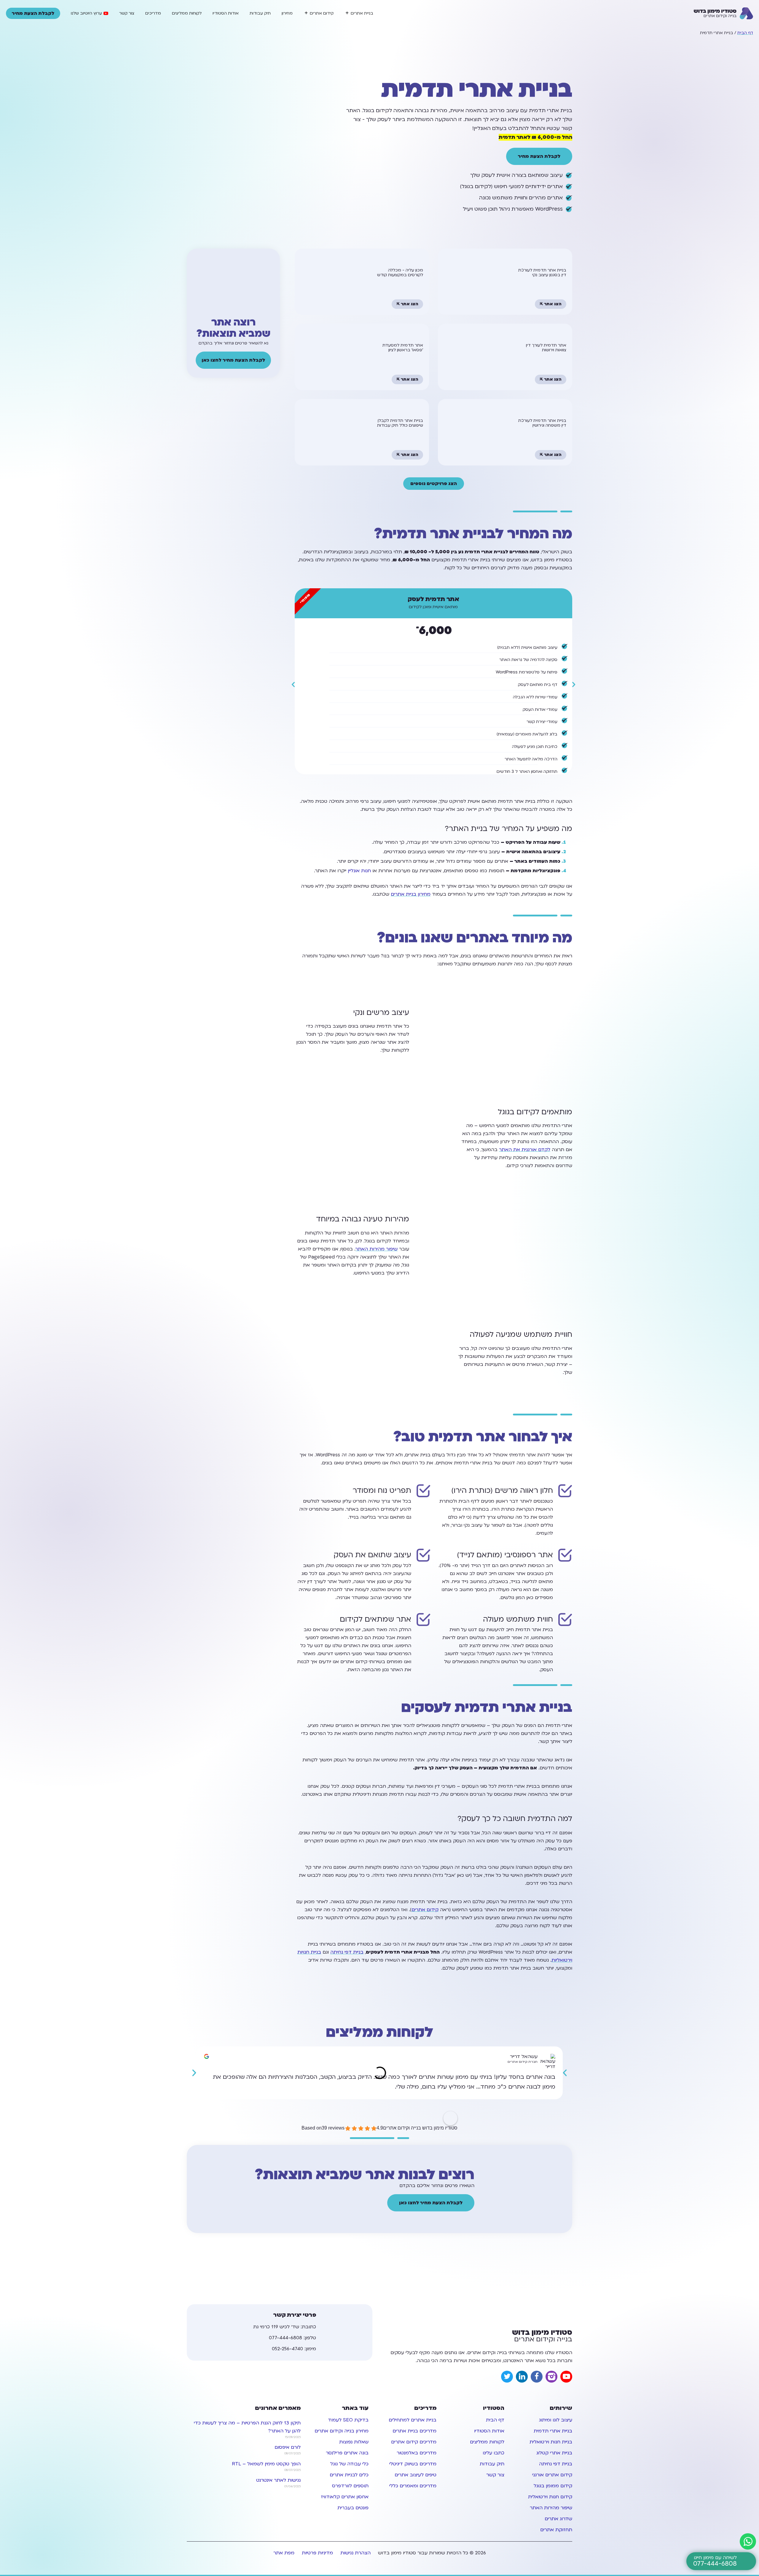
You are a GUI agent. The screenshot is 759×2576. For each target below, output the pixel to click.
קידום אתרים (425, 1910)
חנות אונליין (359, 871)
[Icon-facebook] (537, 2377)
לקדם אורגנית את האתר (525, 1150)
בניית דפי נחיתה (347, 1952)
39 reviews (333, 2128)
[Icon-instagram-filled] (551, 2377)
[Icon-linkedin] (522, 2377)
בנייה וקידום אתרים (542, 2336)
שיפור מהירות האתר (377, 1249)
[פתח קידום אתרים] (306, 13)
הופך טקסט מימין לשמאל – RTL (266, 2464)
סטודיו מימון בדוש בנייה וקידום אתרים (420, 2128)
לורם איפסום (288, 2447)
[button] (293, 685)
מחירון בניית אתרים (411, 894)
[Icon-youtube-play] (566, 2377)
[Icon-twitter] (507, 2377)
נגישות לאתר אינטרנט (278, 2480)
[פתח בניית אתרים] (347, 13)
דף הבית (745, 33)
